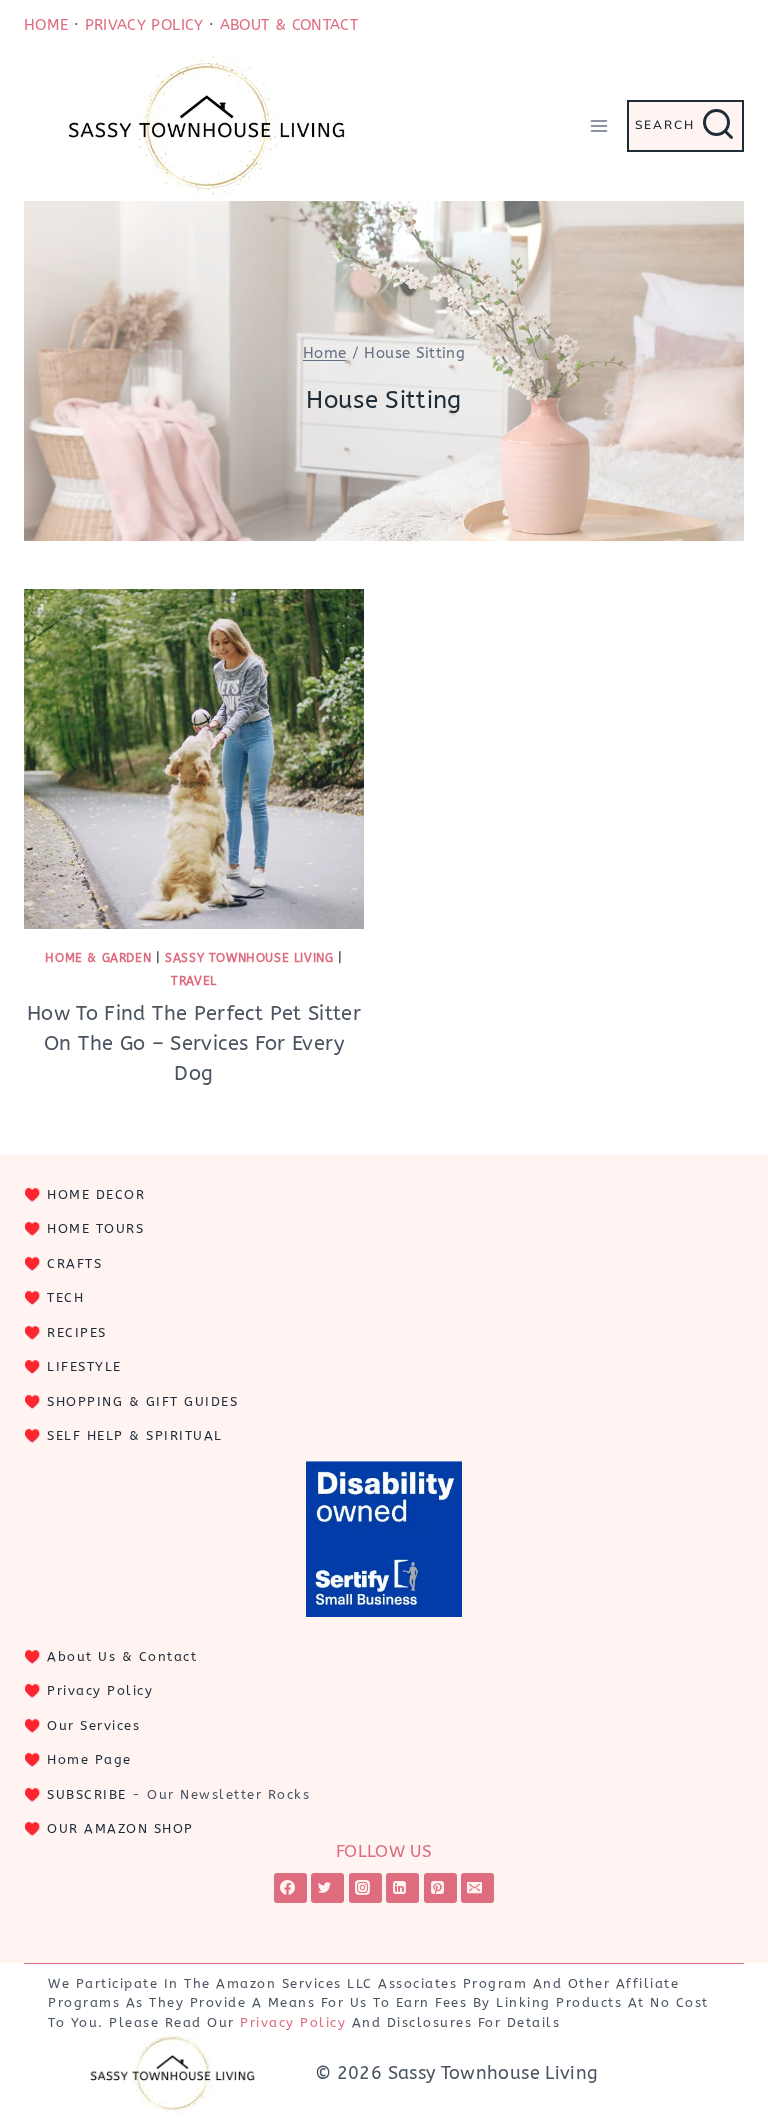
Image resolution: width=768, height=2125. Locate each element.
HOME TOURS (95, 1228)
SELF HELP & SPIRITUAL (135, 1435)
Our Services (93, 1725)
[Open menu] (598, 125)
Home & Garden (98, 958)
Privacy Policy (100, 1690)
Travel (194, 981)
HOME (46, 25)
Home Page (89, 1759)
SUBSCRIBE (87, 1794)
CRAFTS (74, 1263)
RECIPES (77, 1332)
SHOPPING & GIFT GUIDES (142, 1401)
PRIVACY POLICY (144, 25)
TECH (65, 1297)
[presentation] (194, 759)
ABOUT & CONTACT (289, 25)
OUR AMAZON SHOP (120, 1828)
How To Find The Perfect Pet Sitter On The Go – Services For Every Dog (194, 1043)
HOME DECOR (96, 1194)
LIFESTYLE (84, 1366)
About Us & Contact (122, 1656)
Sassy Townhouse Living (249, 958)
